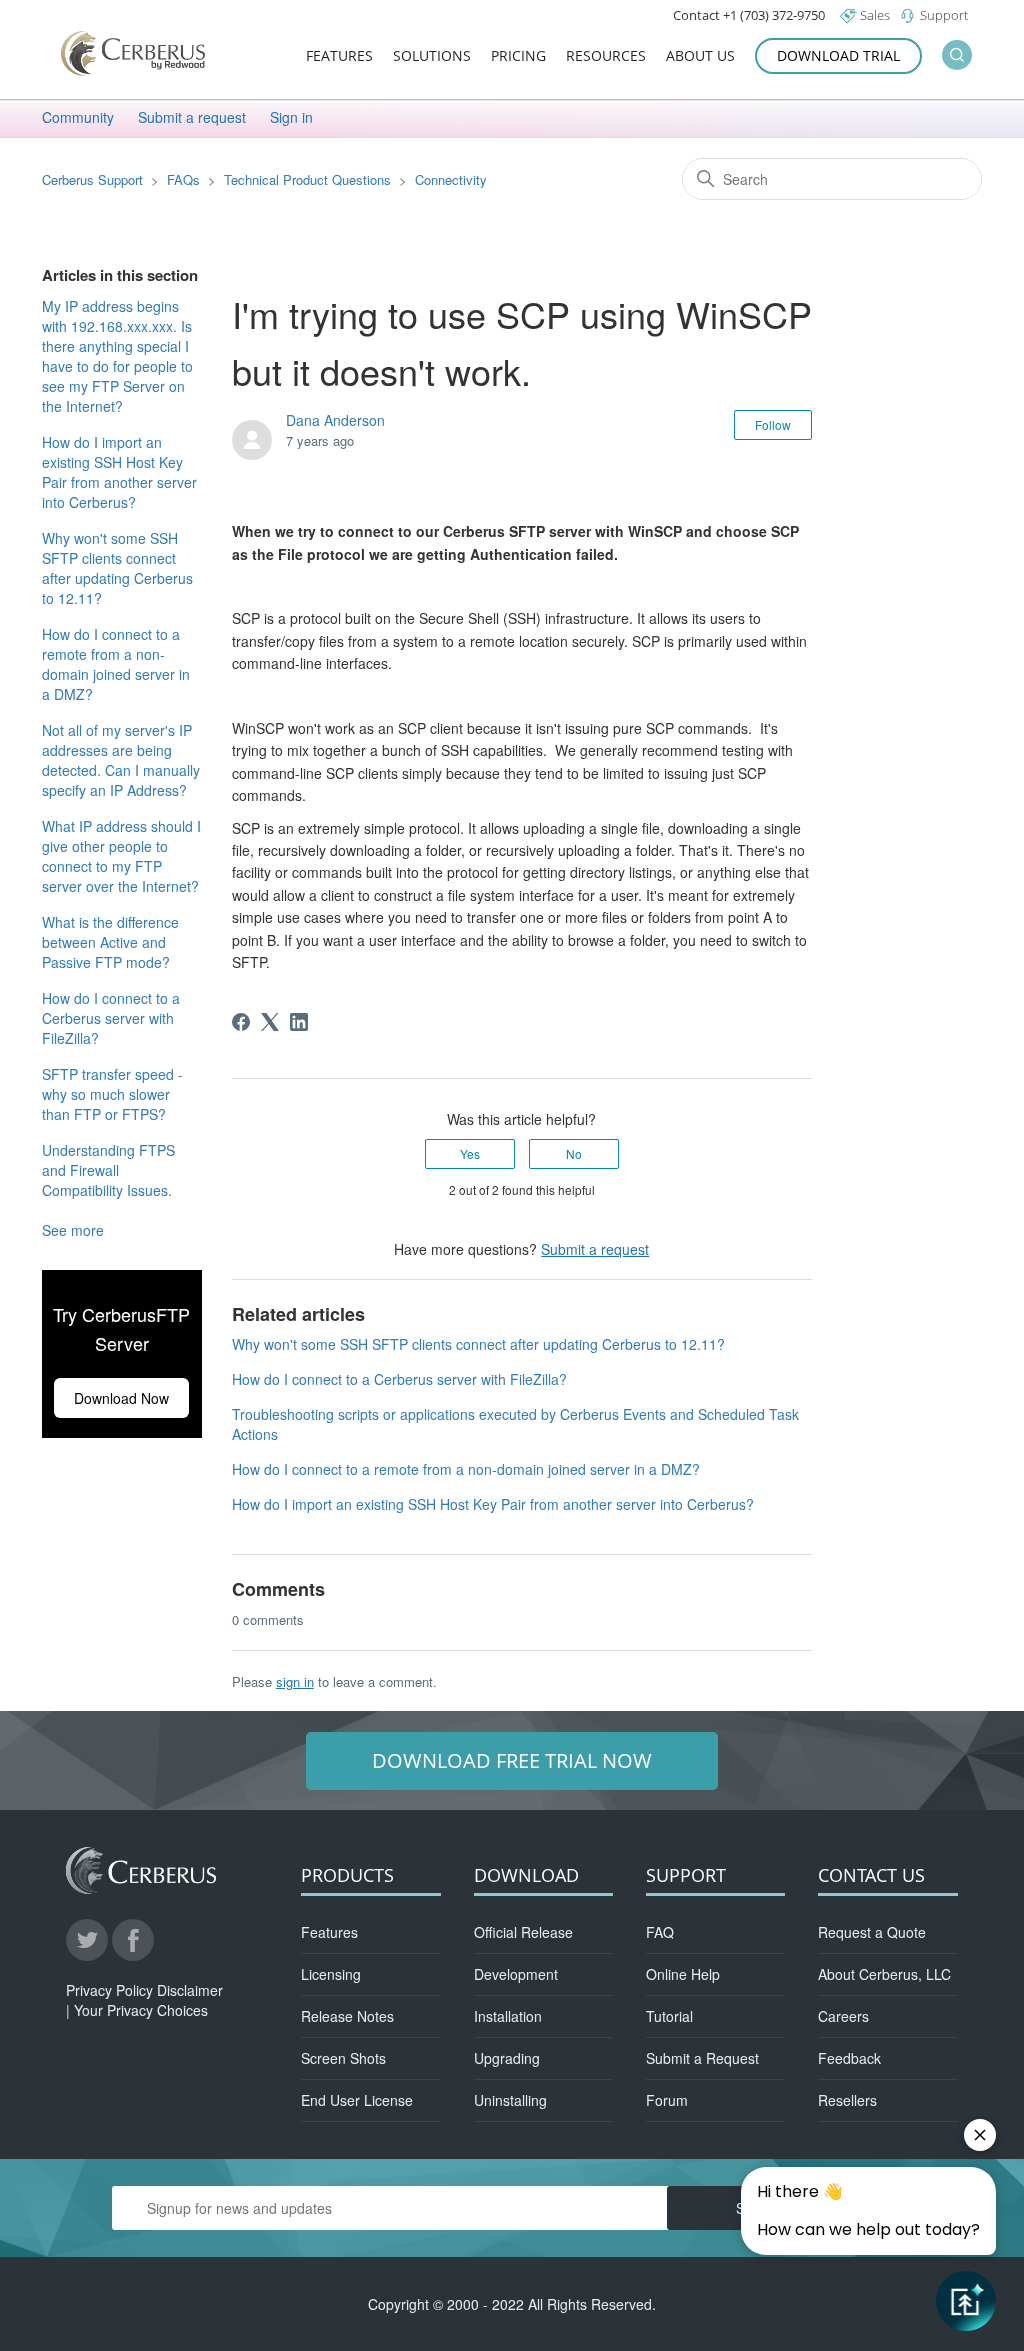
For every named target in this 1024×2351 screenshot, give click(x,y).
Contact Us (871, 1875)
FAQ (660, 1932)
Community (78, 117)
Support (944, 15)
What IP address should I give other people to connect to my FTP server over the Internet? (121, 856)
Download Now (121, 1398)
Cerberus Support (92, 179)
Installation (508, 2016)
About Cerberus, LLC (884, 1974)
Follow (773, 424)
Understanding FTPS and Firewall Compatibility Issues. (108, 1170)
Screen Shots (343, 2058)
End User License (357, 2100)
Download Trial (838, 55)
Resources (606, 57)
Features (339, 57)
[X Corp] (270, 1022)
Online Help (683, 1974)
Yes (470, 1153)
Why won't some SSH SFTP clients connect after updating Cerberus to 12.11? (117, 568)
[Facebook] (241, 1022)
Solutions (432, 57)
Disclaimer (190, 1990)
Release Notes (347, 2016)
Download (526, 1875)
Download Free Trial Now (512, 1760)
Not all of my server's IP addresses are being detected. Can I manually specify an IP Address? (121, 760)
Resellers (847, 2100)
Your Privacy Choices (141, 2010)
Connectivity (451, 179)
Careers (843, 2016)
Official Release (523, 1932)
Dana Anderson (335, 420)
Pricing (518, 57)
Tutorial (669, 2016)
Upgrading (507, 2058)
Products (347, 1875)
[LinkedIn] (299, 1022)
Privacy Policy (109, 1990)
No (574, 1153)
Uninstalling (510, 2100)
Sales (875, 15)
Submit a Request (702, 2058)
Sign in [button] (291, 117)
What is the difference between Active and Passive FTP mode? (110, 942)
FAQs (183, 179)
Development (516, 1974)
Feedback (849, 2058)
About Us (700, 57)
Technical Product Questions (309, 179)
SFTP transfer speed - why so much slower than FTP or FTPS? (112, 1094)
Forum (667, 2100)
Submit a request (192, 117)
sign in (295, 1681)
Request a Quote (872, 1932)
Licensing (331, 1974)
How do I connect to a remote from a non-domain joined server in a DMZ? (116, 664)
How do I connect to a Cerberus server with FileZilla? (111, 1018)
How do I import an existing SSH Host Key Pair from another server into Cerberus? (119, 472)
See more (73, 1230)
